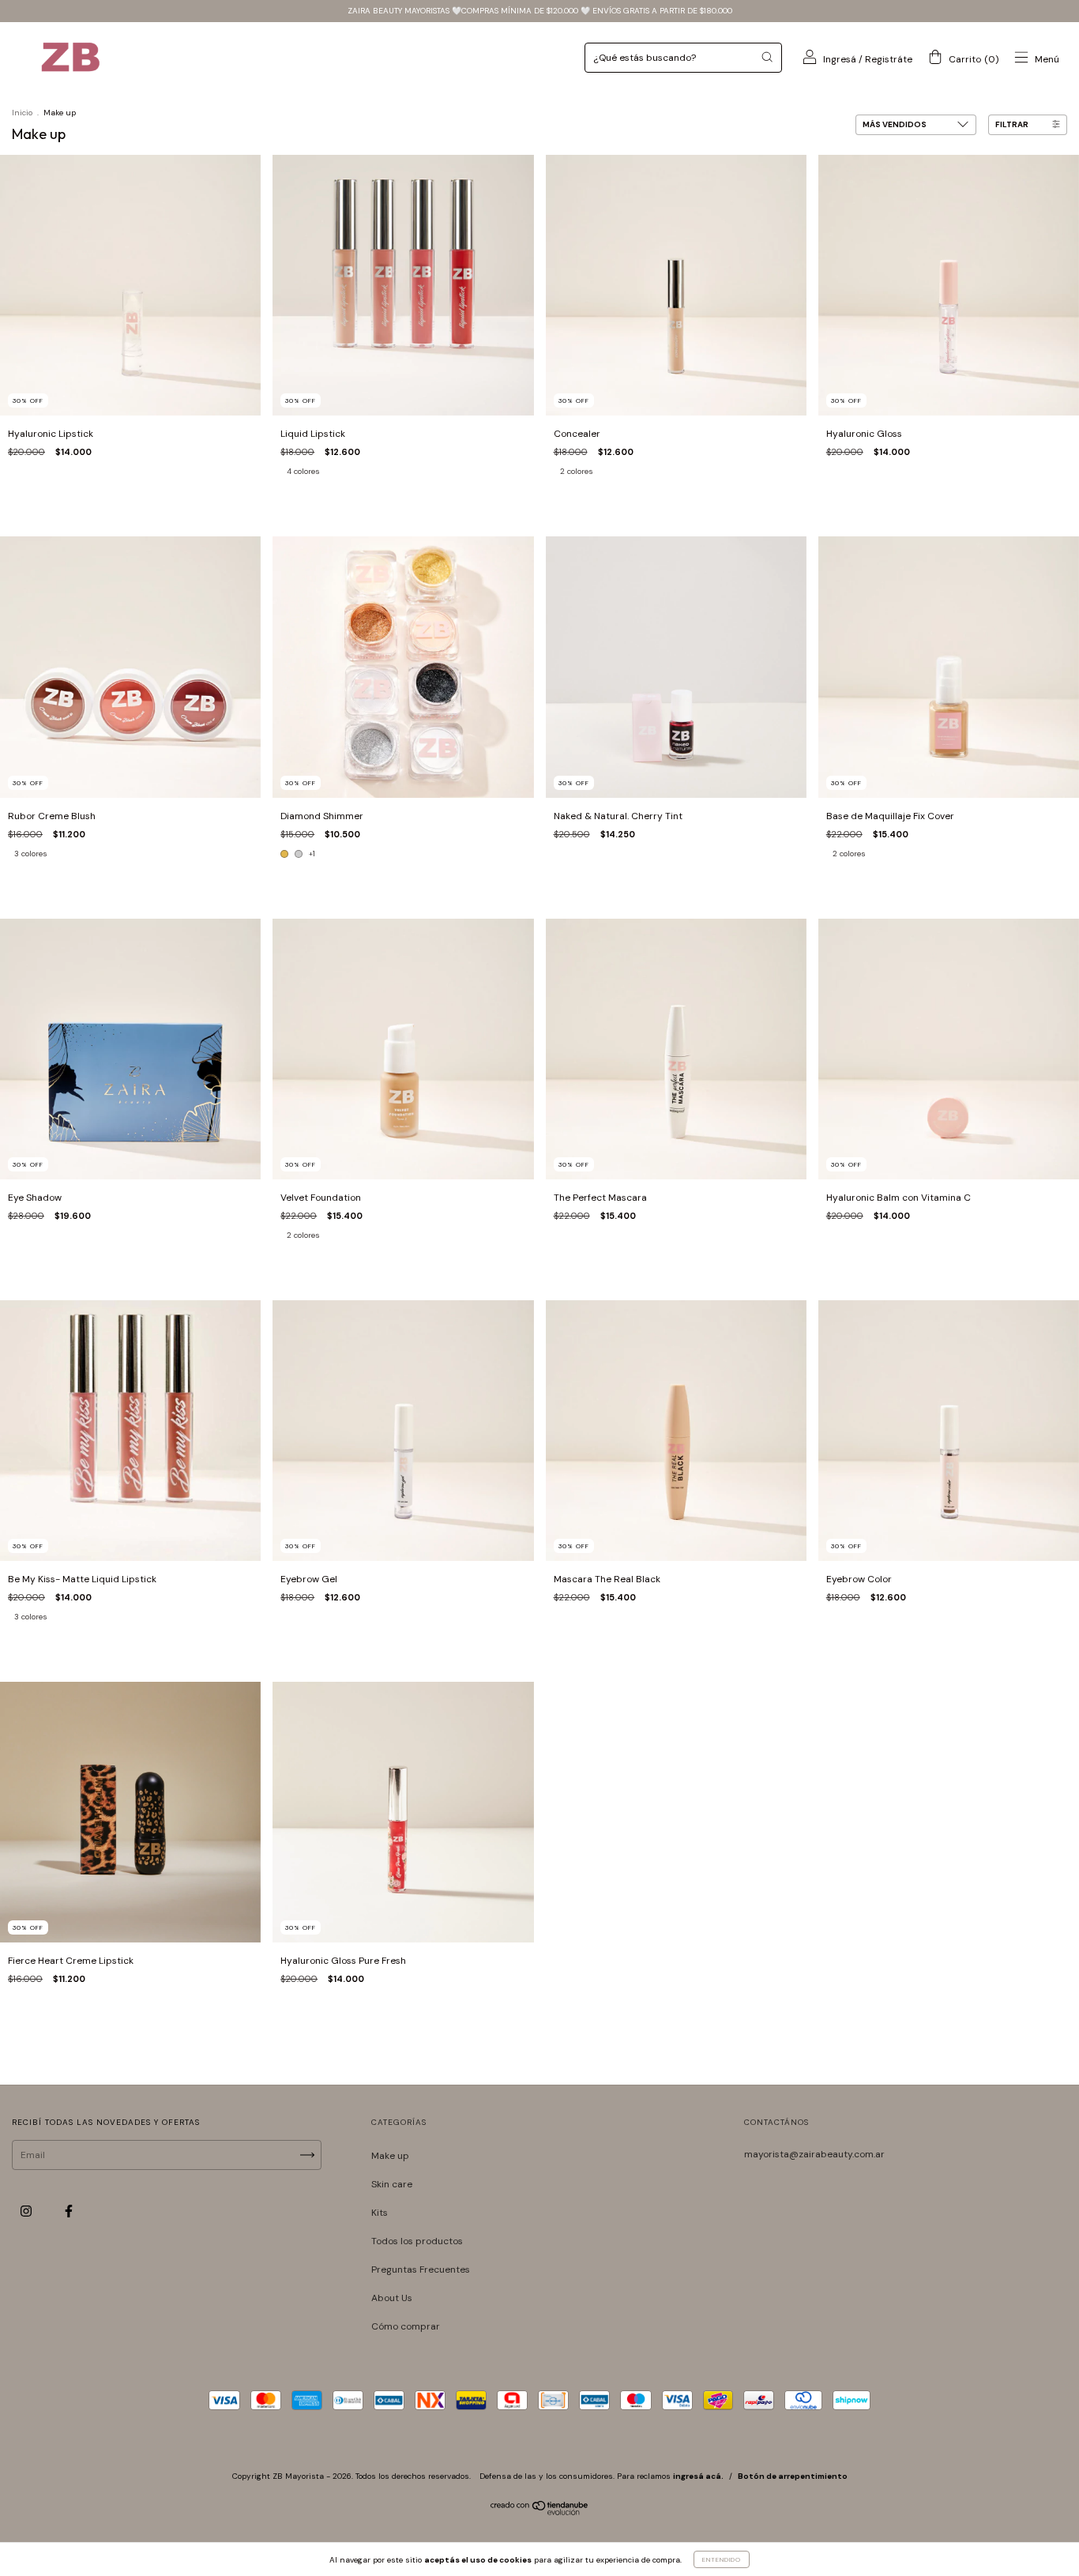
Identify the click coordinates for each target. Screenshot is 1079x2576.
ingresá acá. (698, 2476)
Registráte (889, 59)
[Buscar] (767, 57)
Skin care (392, 2184)
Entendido (722, 2559)
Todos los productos (417, 2241)
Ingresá (840, 59)
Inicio (22, 113)
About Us (392, 2298)
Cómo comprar (406, 2326)
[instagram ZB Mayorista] (27, 2212)
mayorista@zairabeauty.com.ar (814, 2154)
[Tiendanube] (540, 2512)
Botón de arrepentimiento (793, 2476)
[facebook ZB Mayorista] (69, 2212)
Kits (380, 2213)
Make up (390, 2156)
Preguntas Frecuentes (421, 2270)
